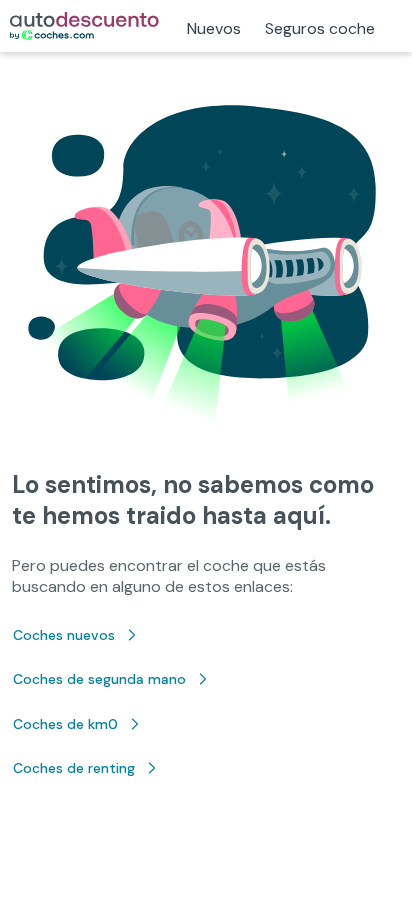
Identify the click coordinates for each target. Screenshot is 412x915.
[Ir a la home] (84, 26)
